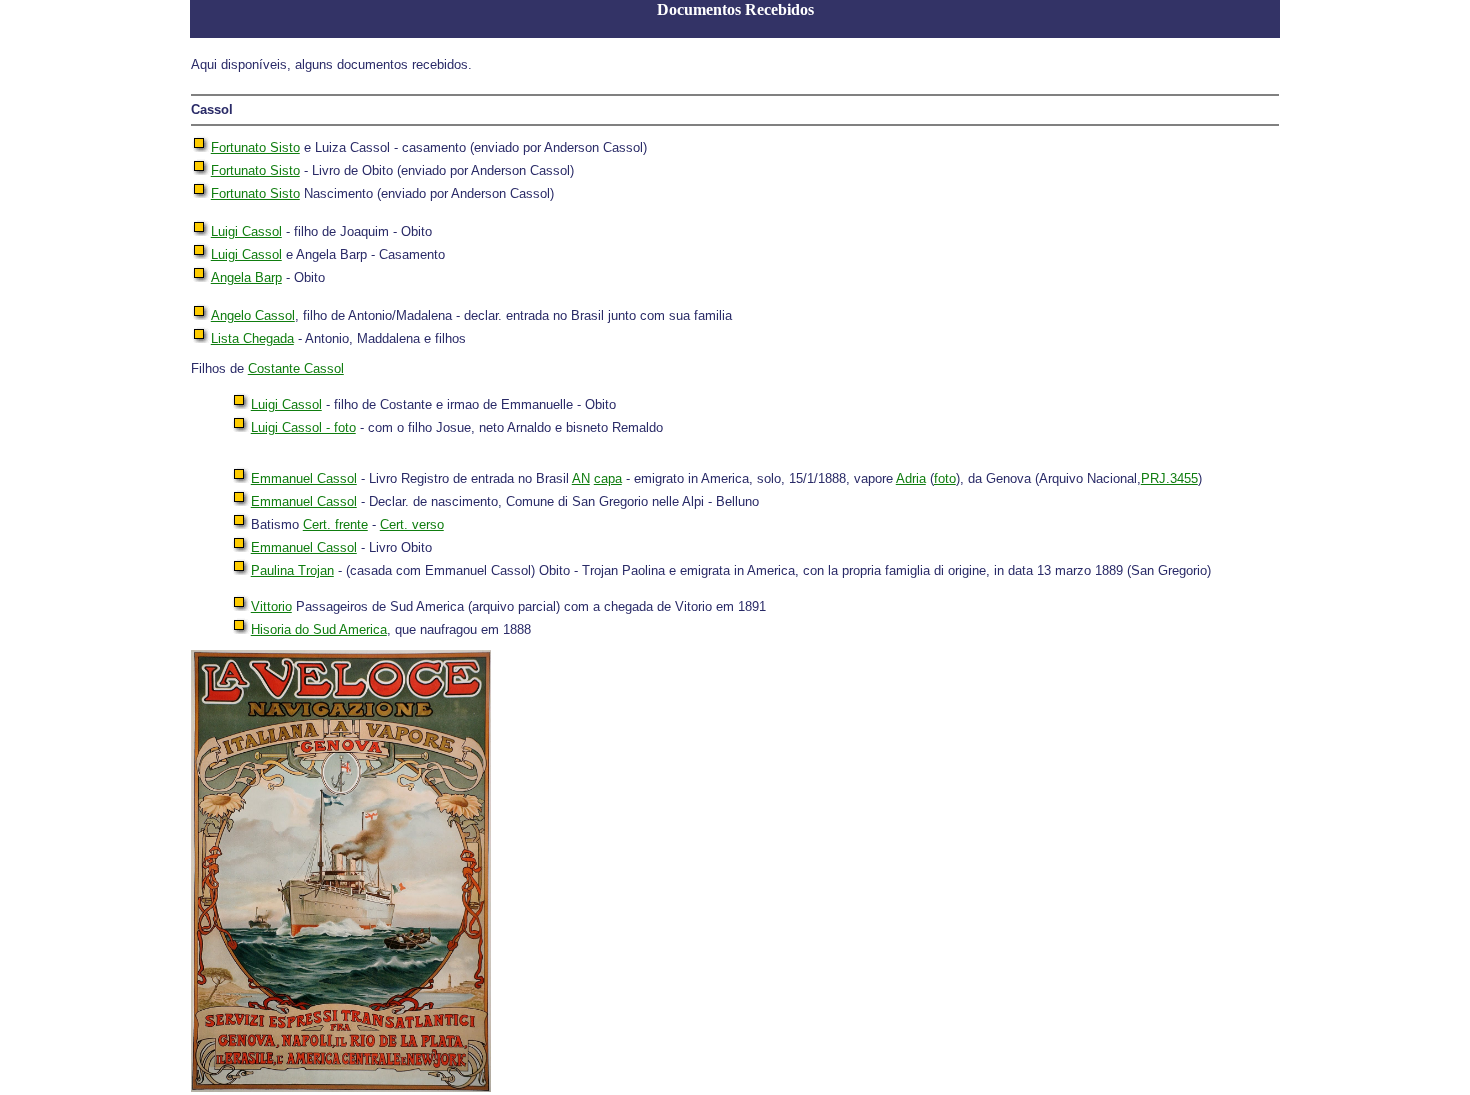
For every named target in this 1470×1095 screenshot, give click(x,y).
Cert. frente (335, 524)
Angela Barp (246, 277)
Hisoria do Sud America (319, 629)
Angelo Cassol (253, 315)
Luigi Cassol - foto (303, 427)
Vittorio (271, 606)
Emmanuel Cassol (304, 478)
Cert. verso (412, 524)
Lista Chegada (252, 338)
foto (945, 478)
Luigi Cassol (246, 231)
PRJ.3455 (1169, 478)
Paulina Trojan (292, 570)
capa (608, 478)
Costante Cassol (296, 368)
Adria (911, 478)
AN (581, 478)
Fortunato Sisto (255, 147)
